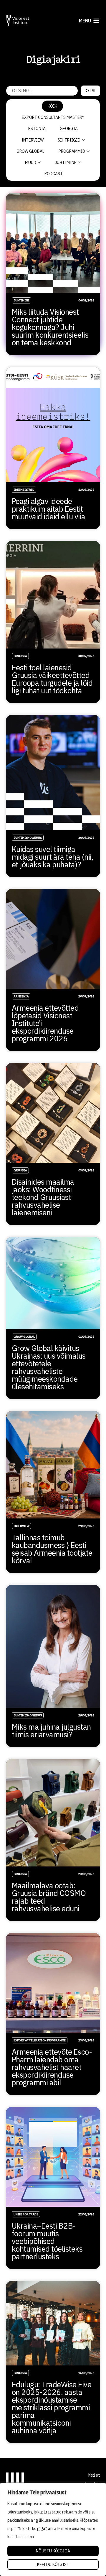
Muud (31, 162)
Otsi (91, 91)
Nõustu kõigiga (53, 2551)
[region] (53, 2529)
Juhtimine (66, 162)
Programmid (72, 151)
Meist (94, 2475)
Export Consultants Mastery (53, 117)
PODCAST (54, 174)
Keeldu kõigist (53, 2564)
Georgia (69, 129)
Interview (33, 140)
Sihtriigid (69, 140)
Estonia (37, 129)
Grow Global (30, 151)
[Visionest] (18, 20)
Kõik (52, 106)
